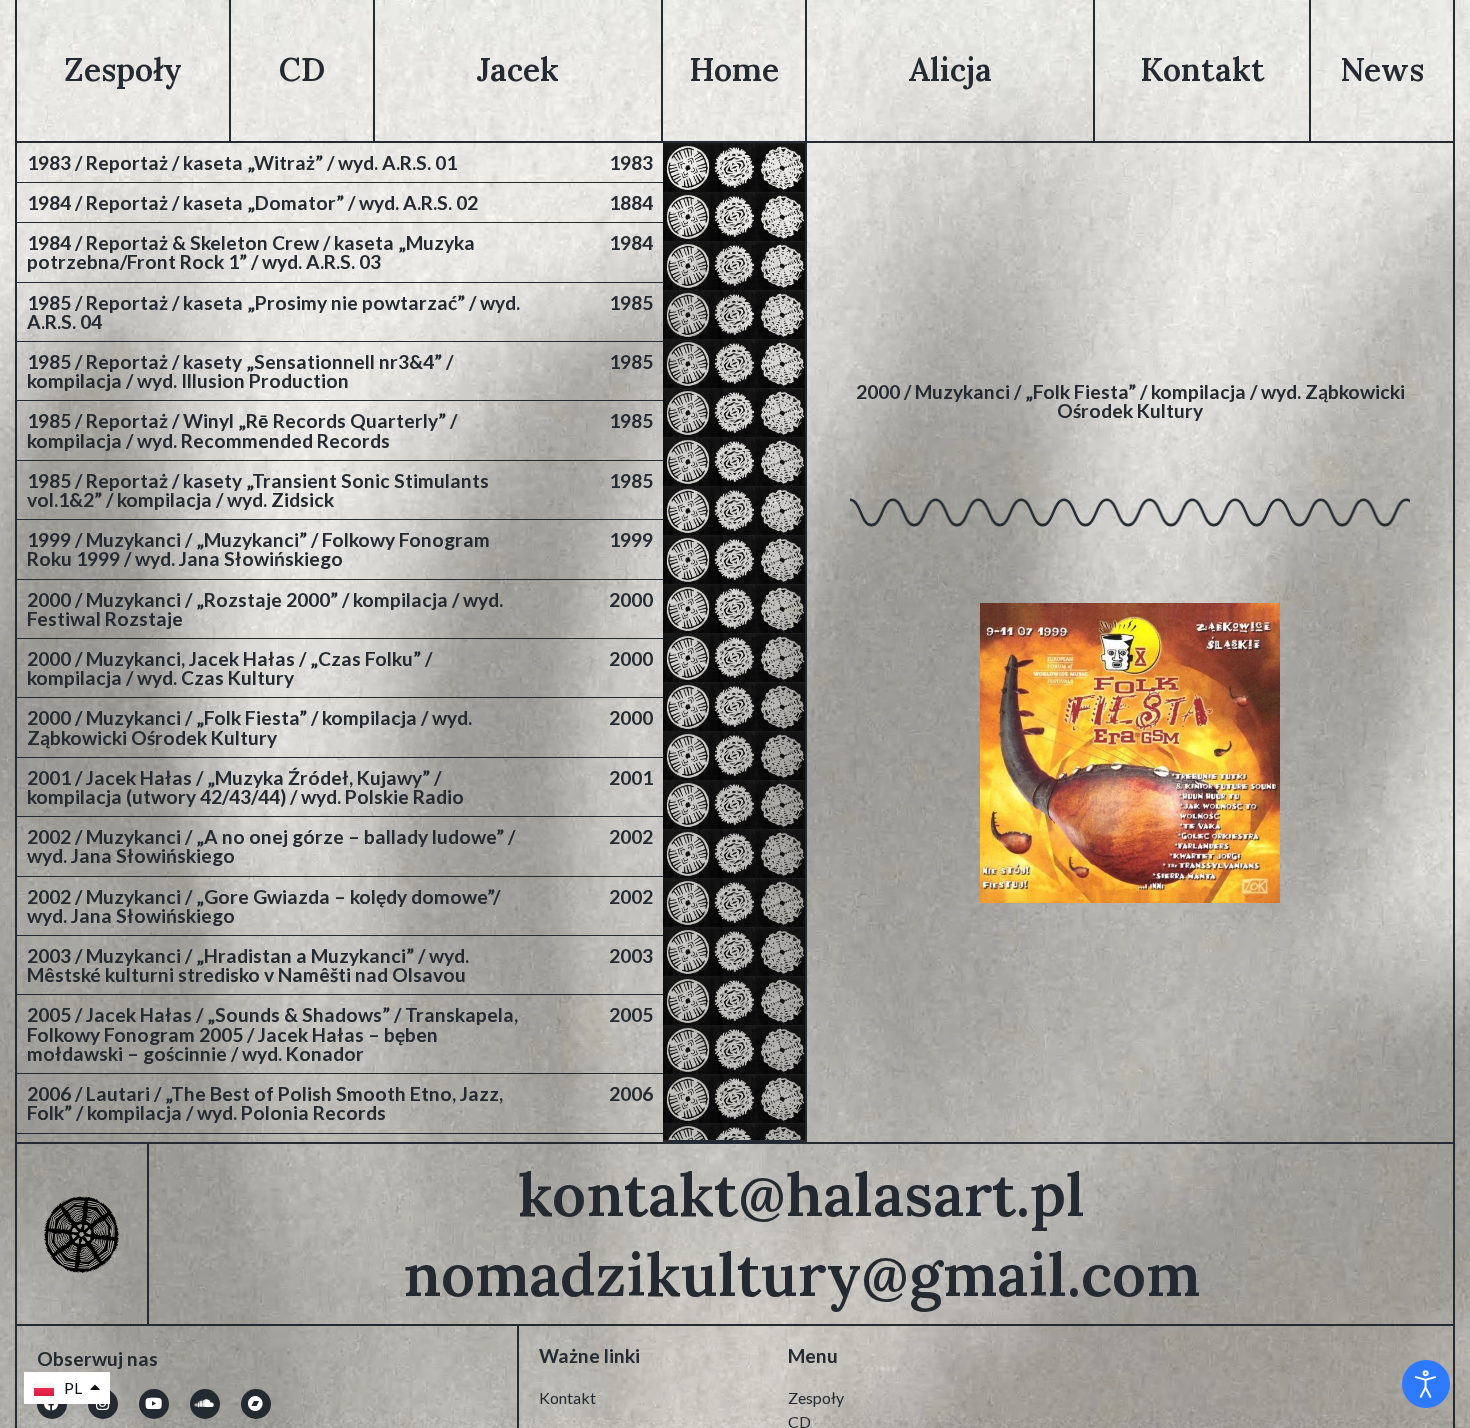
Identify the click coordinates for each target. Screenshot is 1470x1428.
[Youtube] (154, 1404)
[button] (67, 1388)
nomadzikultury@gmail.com (801, 1274)
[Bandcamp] (256, 1404)
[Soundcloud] (205, 1404)
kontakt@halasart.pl (801, 1194)
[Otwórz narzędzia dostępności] (1426, 1384)
